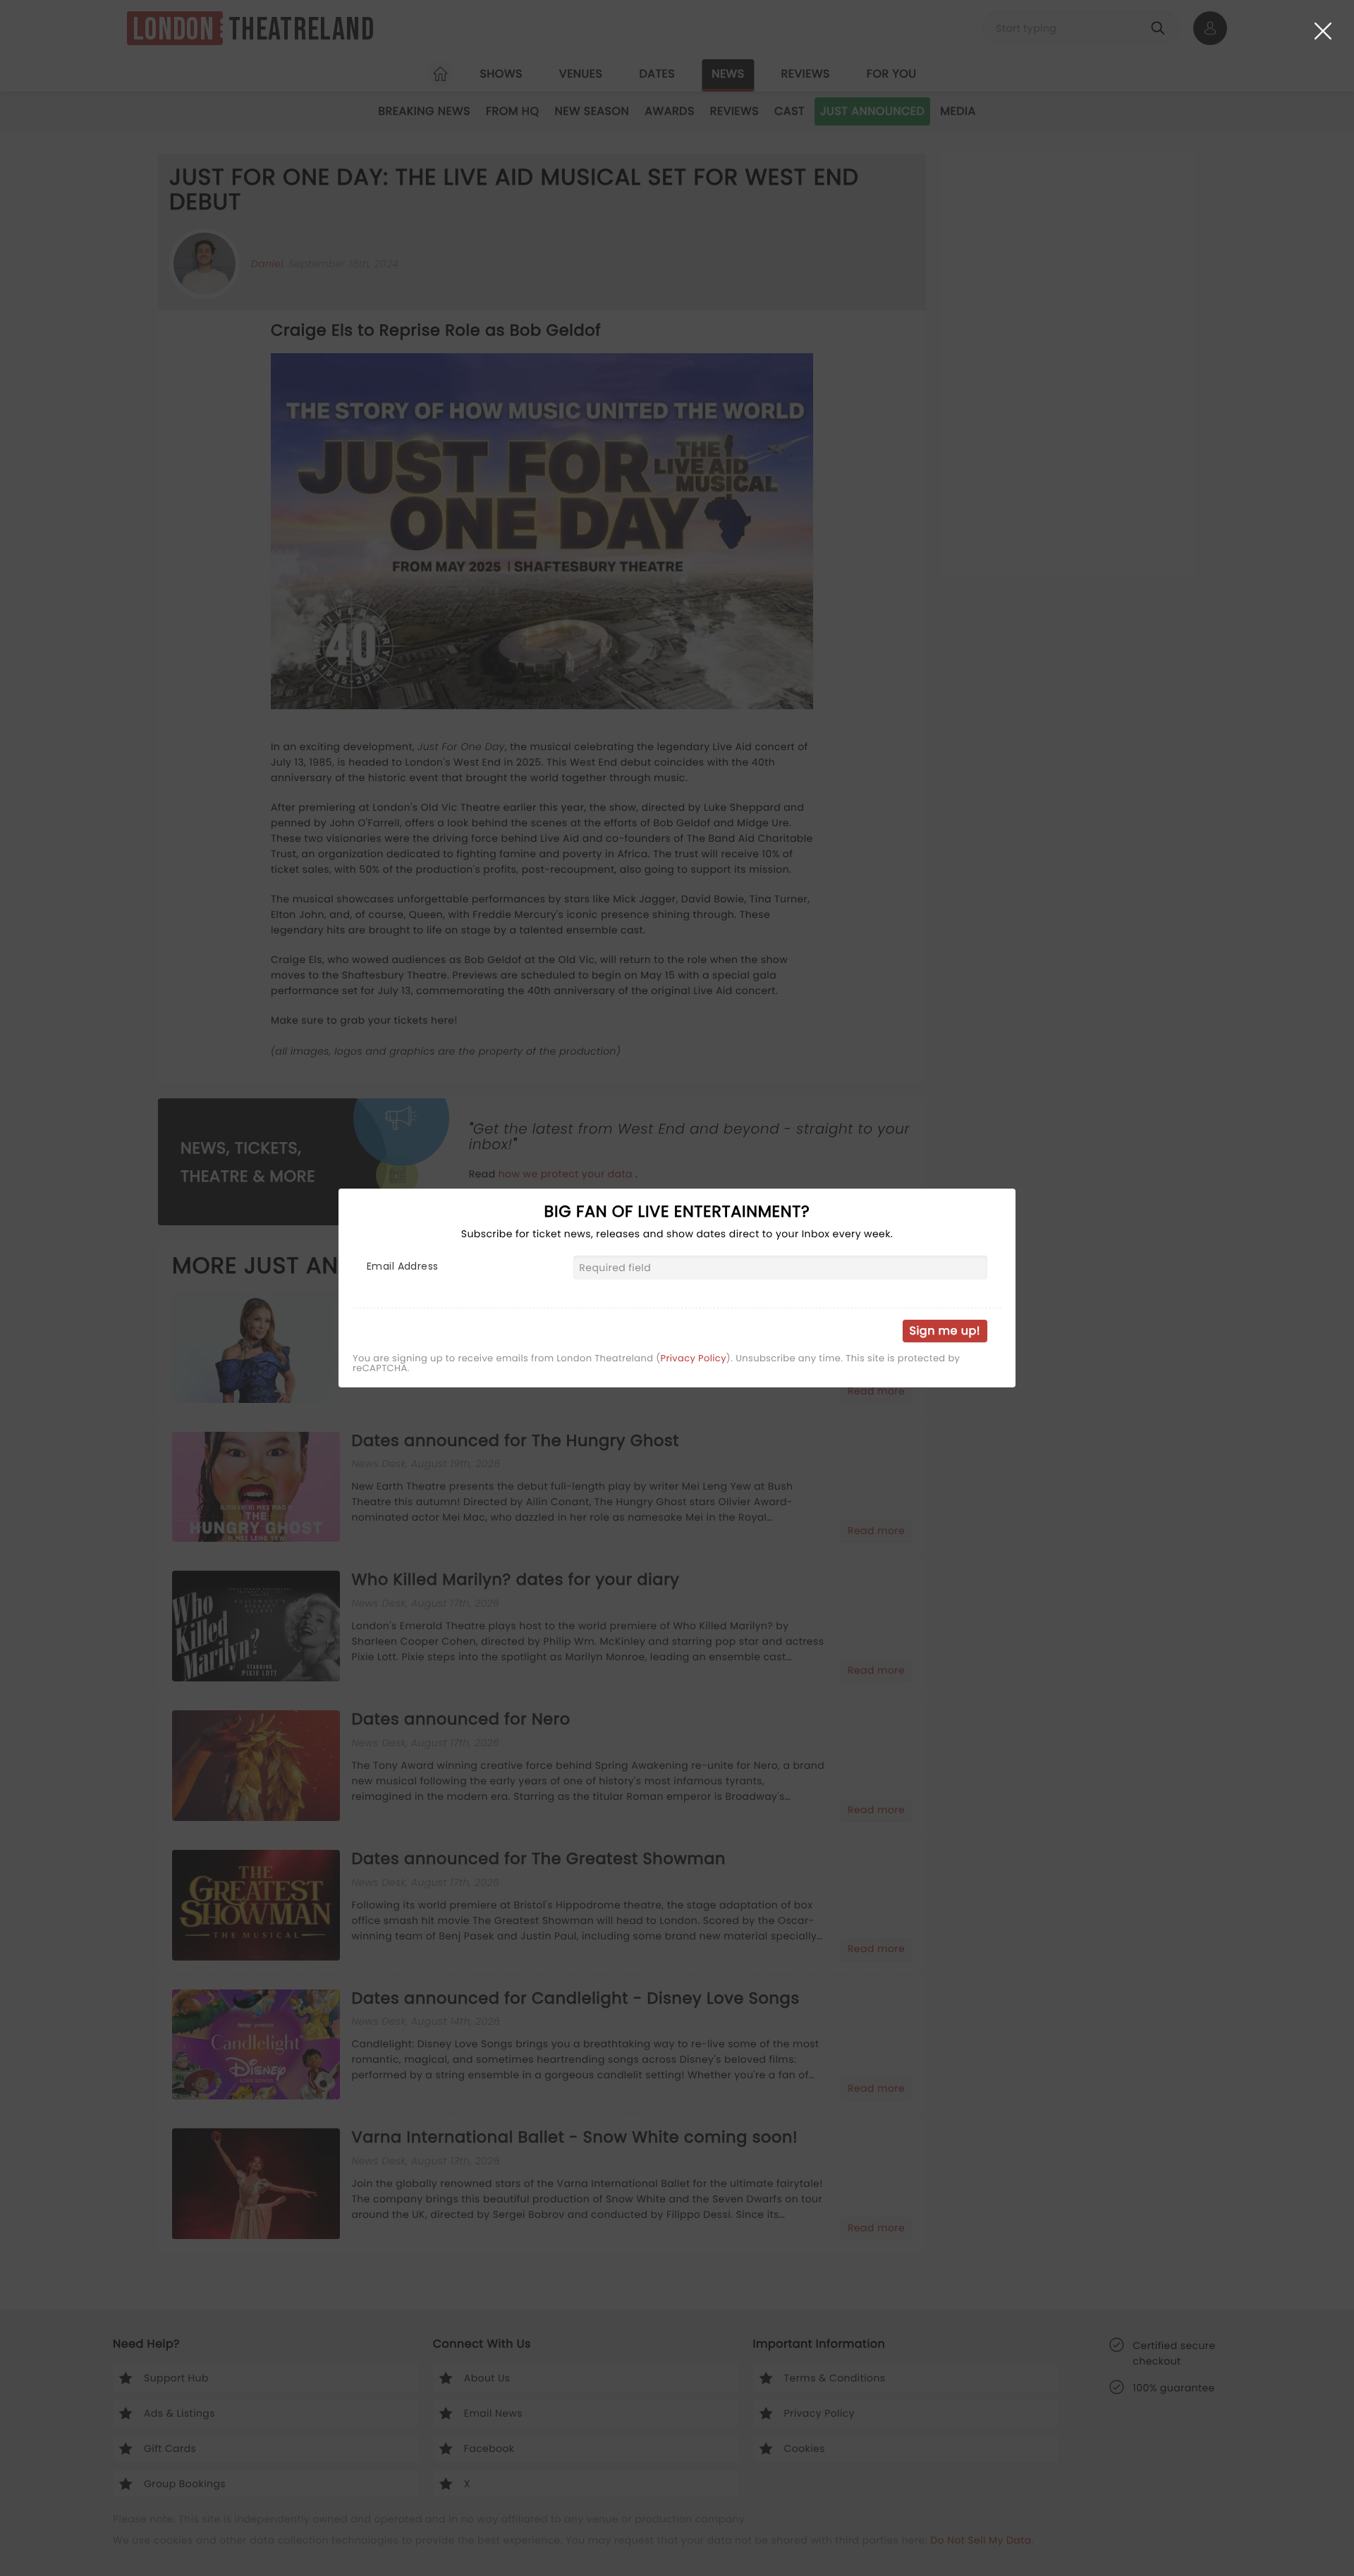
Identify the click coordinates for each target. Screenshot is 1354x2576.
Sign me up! (945, 1331)
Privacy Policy (694, 1358)
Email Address (402, 1266)
